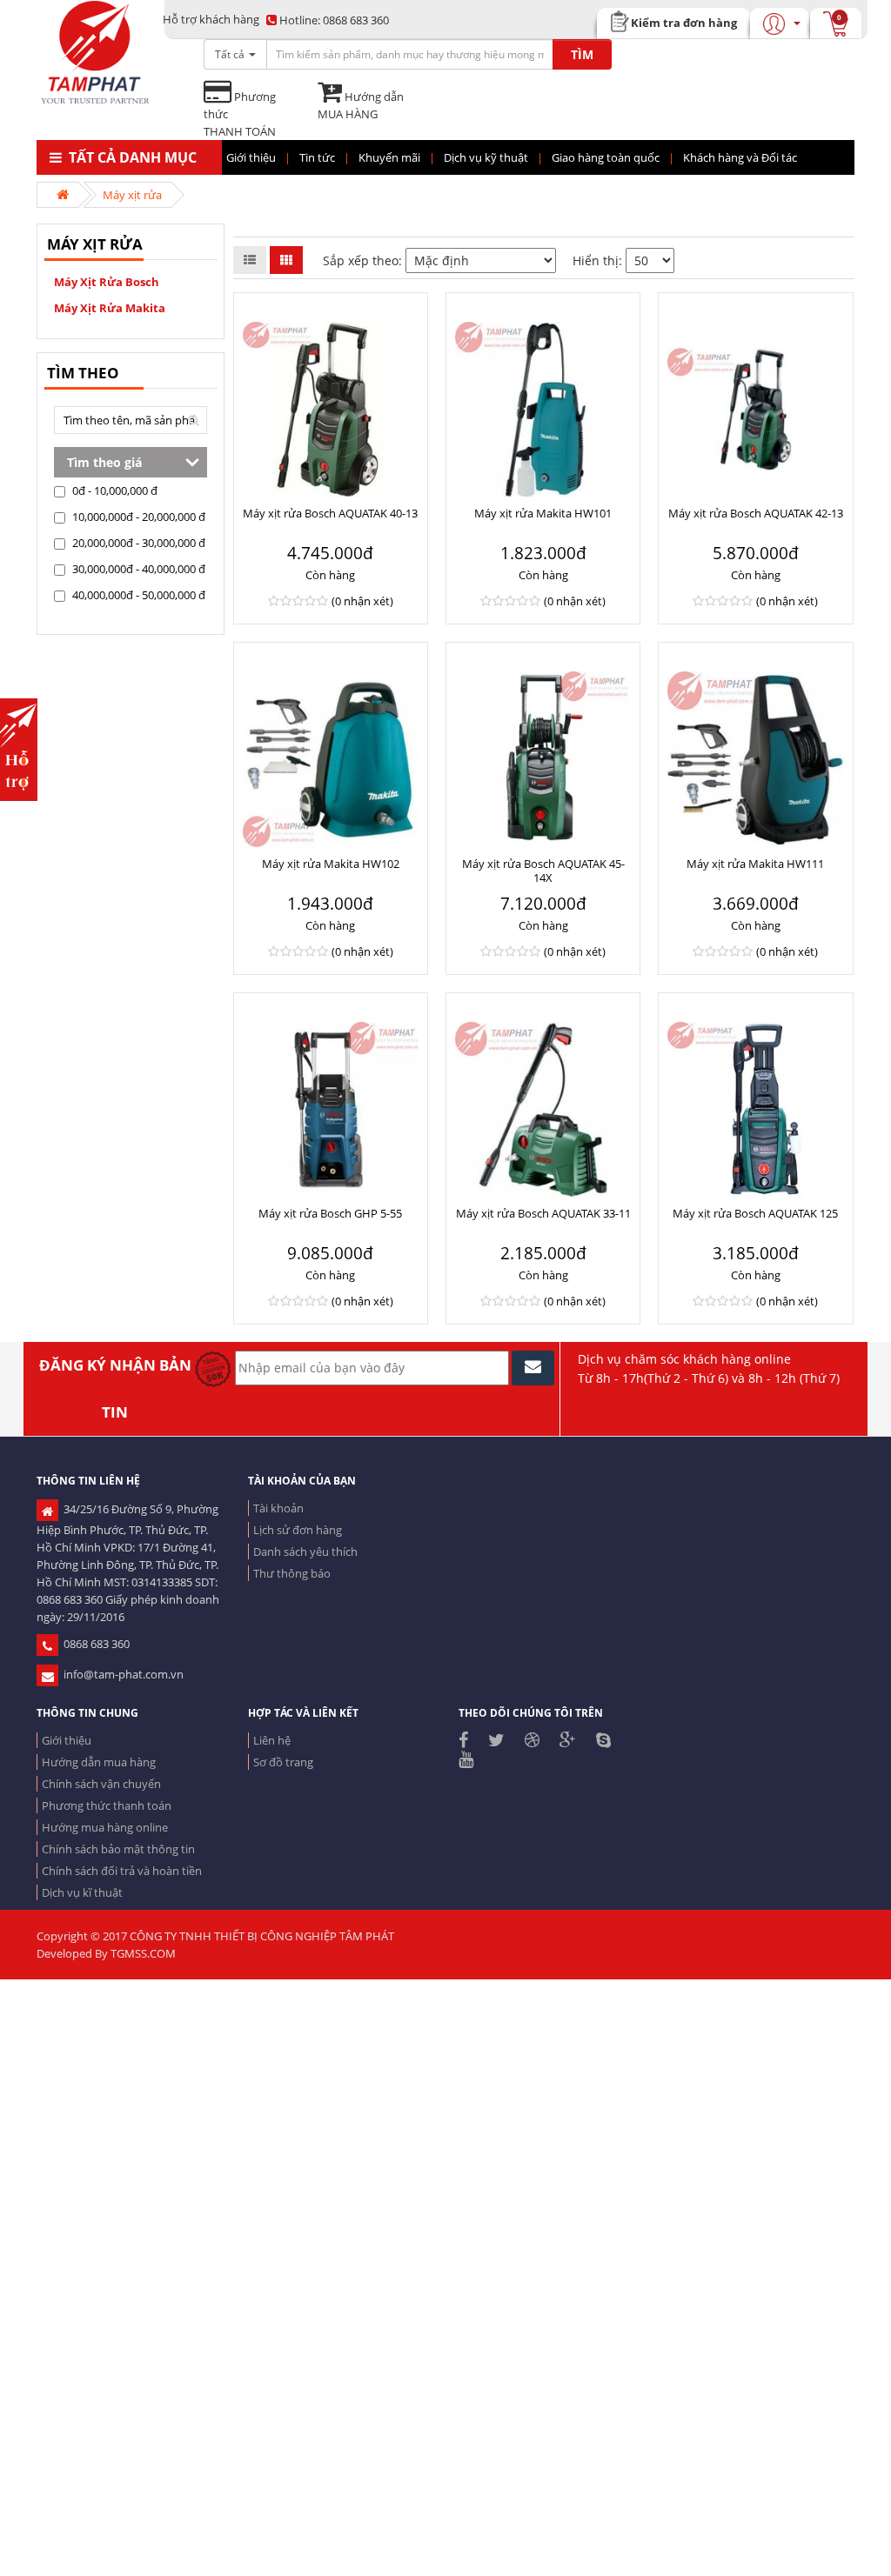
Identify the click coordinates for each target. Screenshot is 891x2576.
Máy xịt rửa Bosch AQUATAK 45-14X (543, 871)
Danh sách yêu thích (305, 1552)
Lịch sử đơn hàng (298, 1530)
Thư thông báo (292, 1573)
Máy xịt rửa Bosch (107, 282)
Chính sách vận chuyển (101, 1784)
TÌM (582, 54)
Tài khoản (278, 1508)
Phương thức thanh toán (107, 1805)
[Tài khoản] (796, 23)
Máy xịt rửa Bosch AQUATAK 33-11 (543, 1213)
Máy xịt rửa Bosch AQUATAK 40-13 (330, 513)
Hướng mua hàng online (105, 1827)
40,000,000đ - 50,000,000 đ (137, 595)
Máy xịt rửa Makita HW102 (331, 864)
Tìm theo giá (104, 462)
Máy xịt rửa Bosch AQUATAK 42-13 (756, 513)
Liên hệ (272, 1740)
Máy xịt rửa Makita (110, 308)
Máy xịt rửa (132, 195)
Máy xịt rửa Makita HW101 (543, 513)
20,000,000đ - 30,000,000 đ (137, 543)
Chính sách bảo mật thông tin (118, 1849)
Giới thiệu (67, 1740)
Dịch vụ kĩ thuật (82, 1892)
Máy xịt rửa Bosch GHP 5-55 (330, 1213)
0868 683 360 (334, 20)
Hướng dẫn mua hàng (99, 1762)
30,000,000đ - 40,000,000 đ (137, 569)
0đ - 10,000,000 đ (114, 491)
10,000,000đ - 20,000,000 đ (137, 517)
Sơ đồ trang (283, 1762)
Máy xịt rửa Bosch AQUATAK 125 (755, 1213)
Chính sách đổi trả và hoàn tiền (122, 1871)
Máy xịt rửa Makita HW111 (755, 864)
